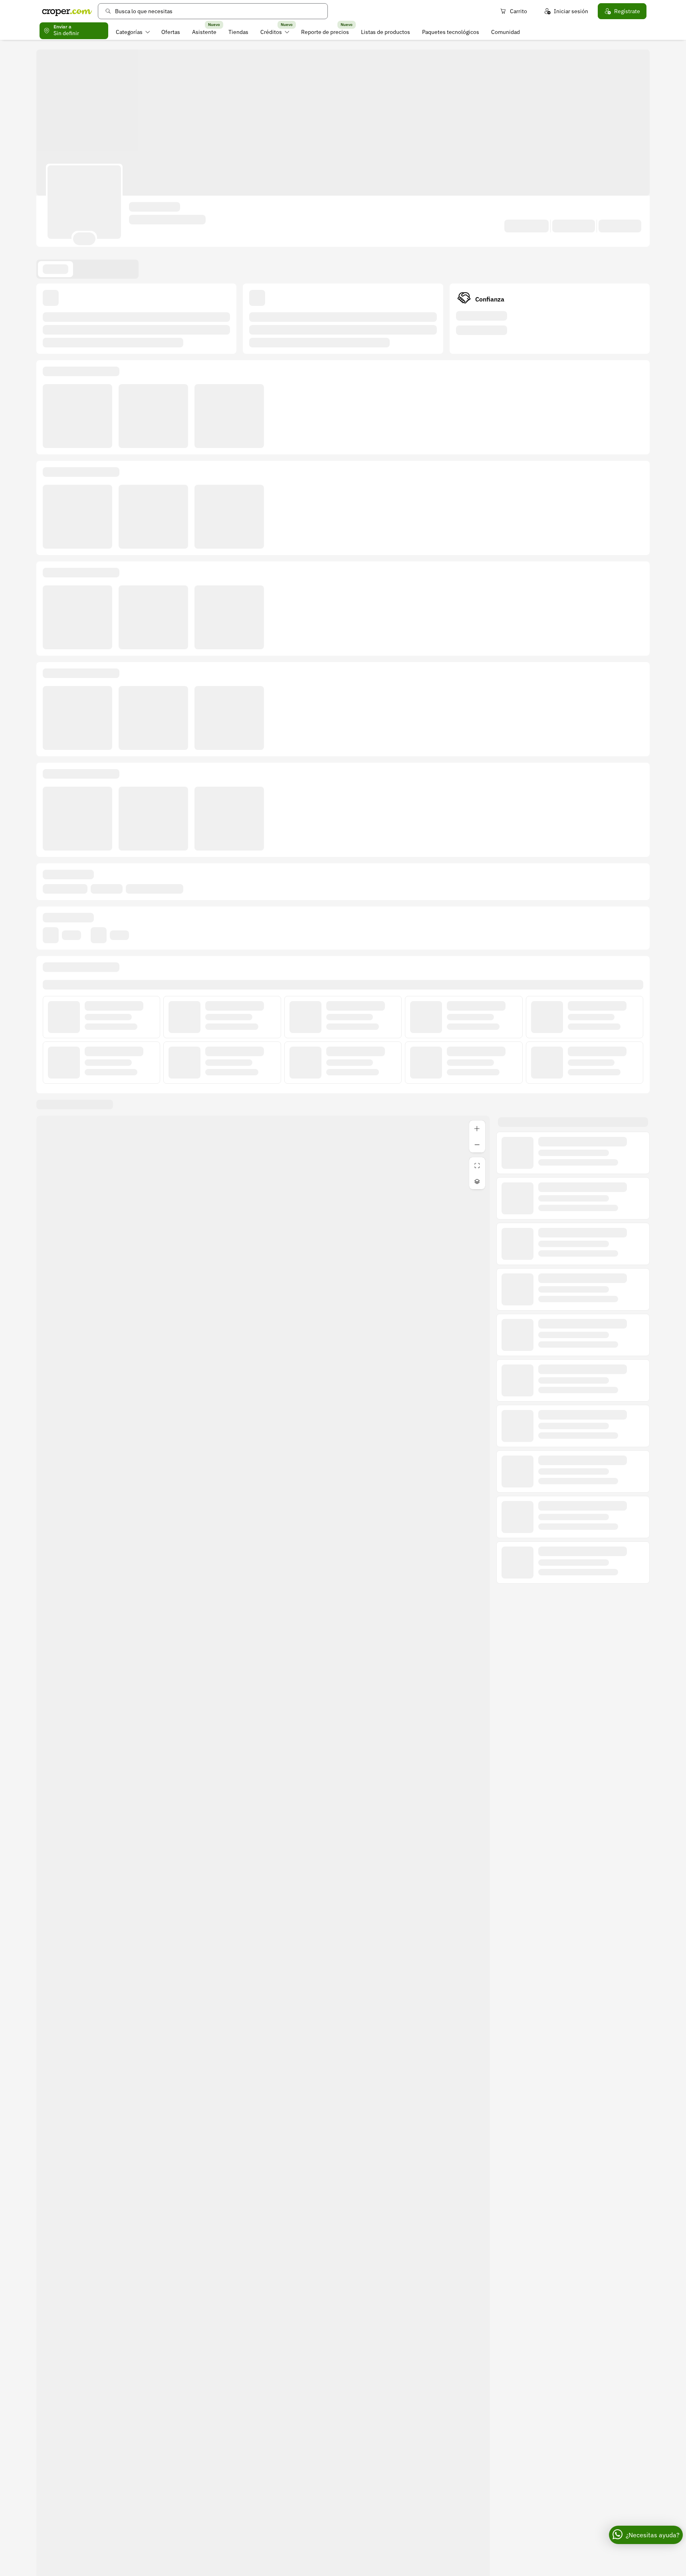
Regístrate (627, 11)
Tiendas (238, 32)
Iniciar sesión (571, 11)
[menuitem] (133, 32)
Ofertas (171, 32)
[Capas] (477, 1181)
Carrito (518, 11)
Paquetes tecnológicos (451, 32)
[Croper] (67, 11)
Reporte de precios (325, 32)
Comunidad (506, 32)
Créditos (271, 32)
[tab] (56, 269)
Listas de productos (386, 32)
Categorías (129, 32)
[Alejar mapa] (477, 1144)
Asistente (204, 32)
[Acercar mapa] (477, 1128)
